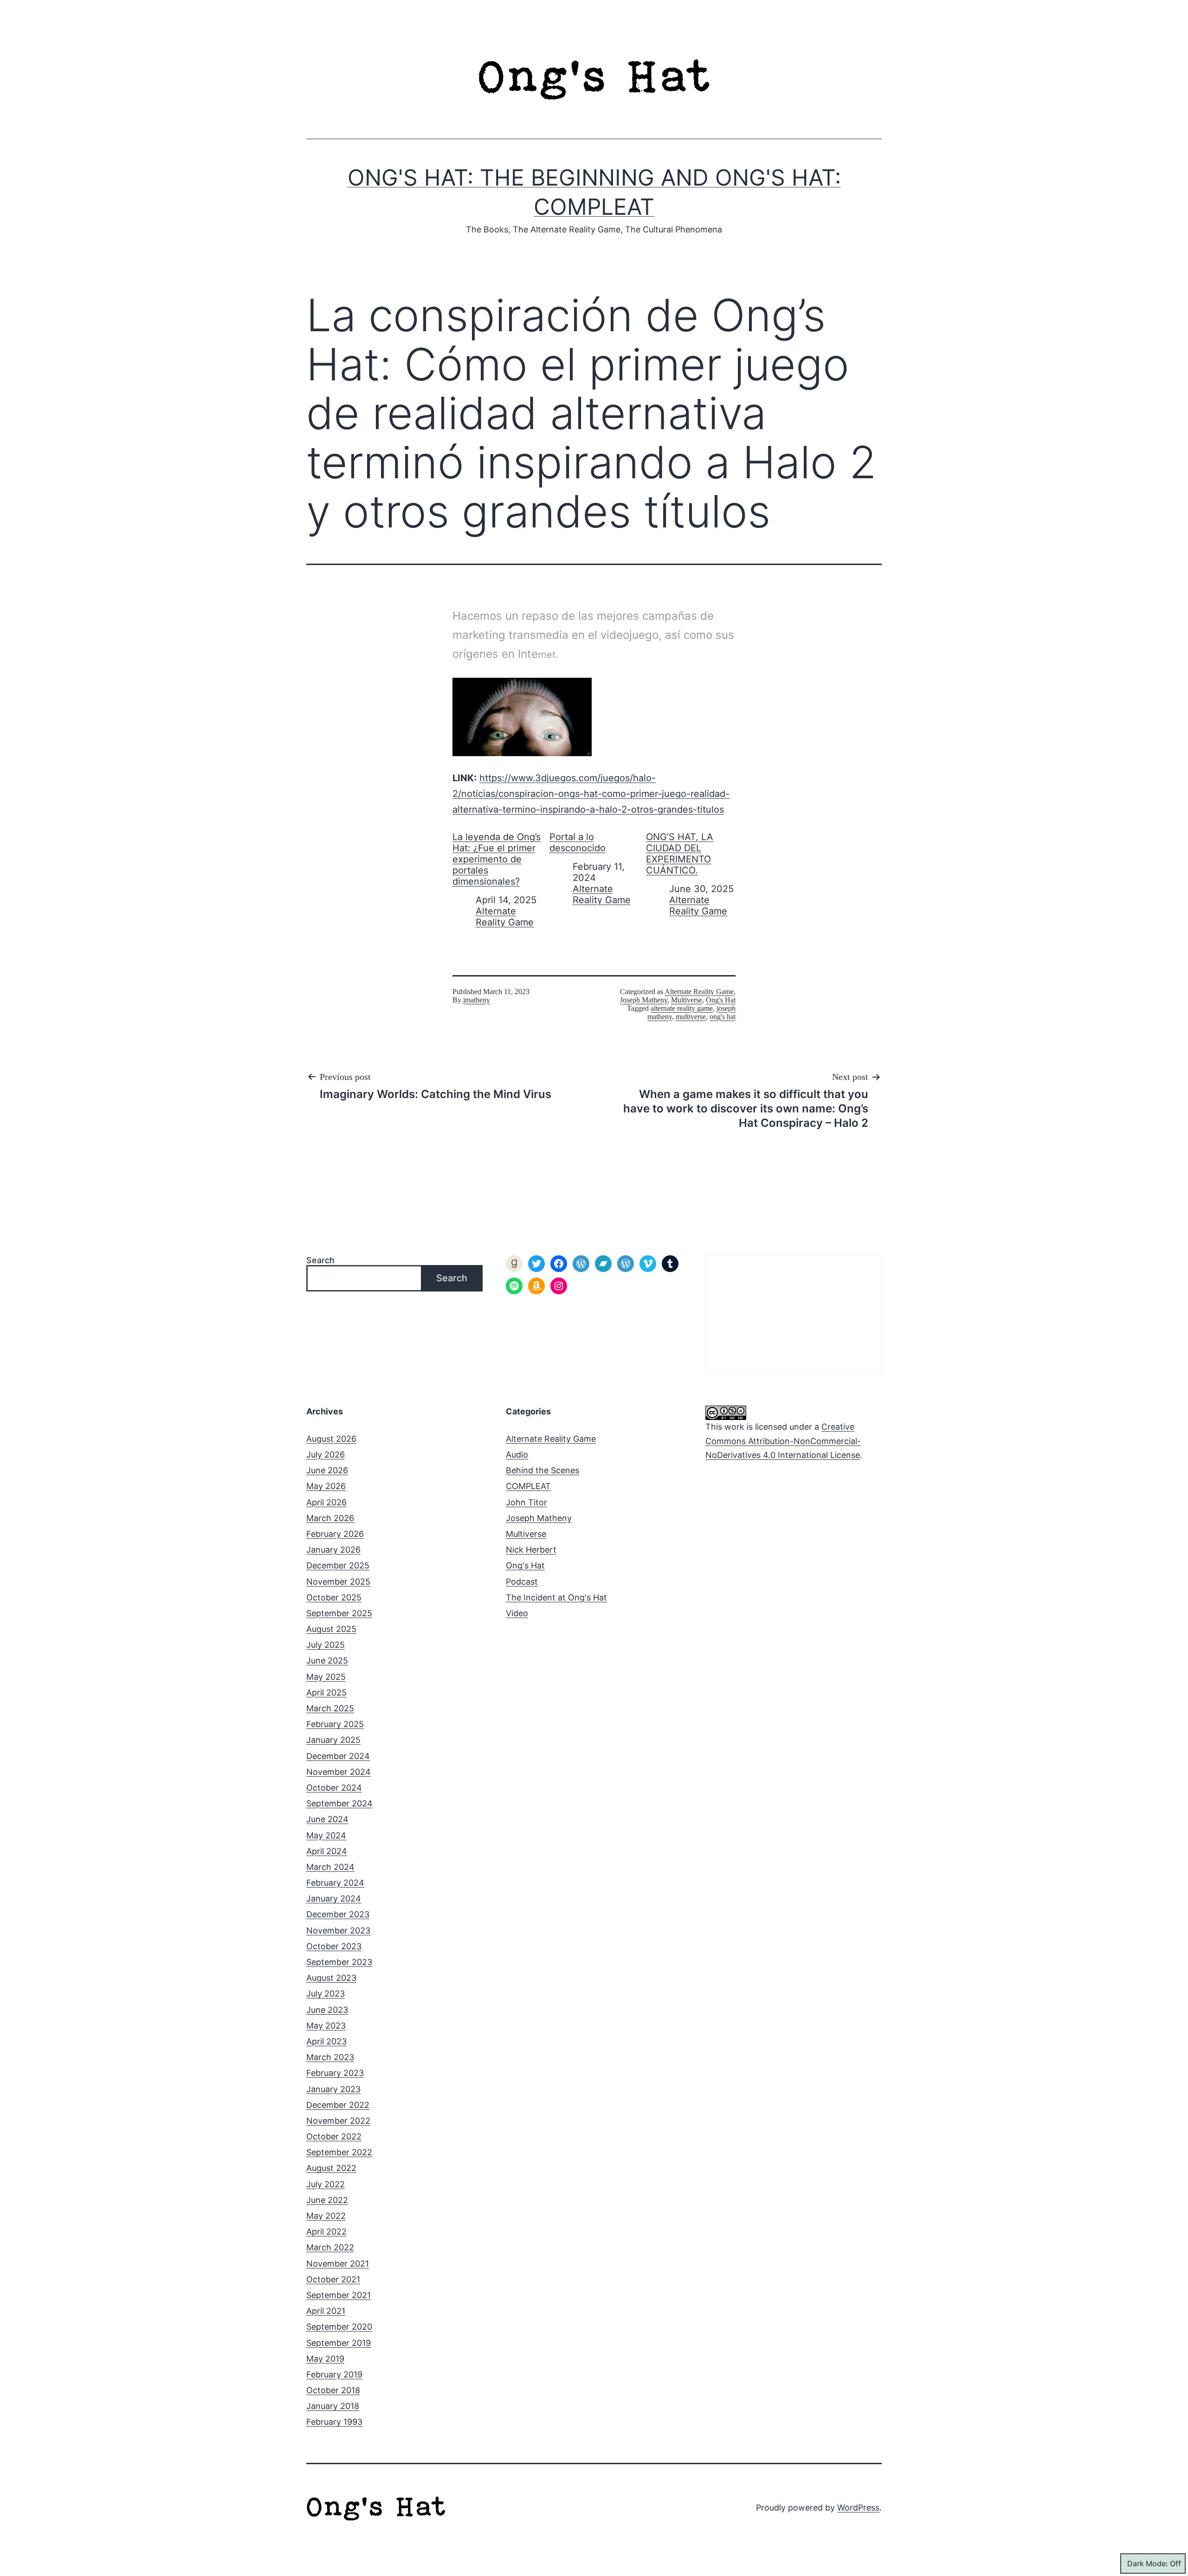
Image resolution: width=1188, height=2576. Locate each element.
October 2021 (333, 2279)
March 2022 (330, 2247)
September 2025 (339, 1613)
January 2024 (334, 1898)
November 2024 (339, 1772)
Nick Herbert (531, 1550)
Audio (517, 1455)
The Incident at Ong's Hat (556, 1597)
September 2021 (339, 2295)
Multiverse (687, 1000)
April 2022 (326, 2232)
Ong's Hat (721, 1000)
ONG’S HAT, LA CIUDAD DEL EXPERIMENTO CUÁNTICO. (680, 854)
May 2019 (325, 2359)
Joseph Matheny (644, 1000)
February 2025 (335, 1724)
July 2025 (326, 1645)
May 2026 (326, 1486)
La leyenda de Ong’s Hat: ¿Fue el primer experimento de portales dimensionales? (497, 859)
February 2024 (335, 1883)
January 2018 (333, 2406)
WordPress (858, 2508)
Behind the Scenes (542, 1470)
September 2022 (339, 2152)
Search (320, 1260)
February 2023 (335, 2073)
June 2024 (327, 1819)
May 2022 (326, 2216)
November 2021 (338, 2264)
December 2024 (338, 1756)
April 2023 (326, 2041)
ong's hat (723, 1017)
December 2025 (338, 1565)
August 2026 (331, 1439)
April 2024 (327, 1851)
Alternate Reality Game (505, 917)
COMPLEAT (528, 1486)
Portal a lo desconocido (578, 842)
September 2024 (339, 1803)
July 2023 (326, 1994)
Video (517, 1613)
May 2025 (326, 1677)
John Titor (526, 1502)
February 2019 (334, 2374)
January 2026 (333, 1550)
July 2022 (326, 2184)
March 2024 (330, 1867)
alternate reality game (682, 1008)
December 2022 (338, 2105)
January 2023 (333, 2089)
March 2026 (330, 1518)
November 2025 (338, 1582)
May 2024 (326, 1835)
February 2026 (335, 1534)
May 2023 (326, 2026)
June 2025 (327, 1661)
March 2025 (330, 1708)
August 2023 (331, 1978)
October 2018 (333, 2390)
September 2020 (339, 2327)
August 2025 (331, 1629)
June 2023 (327, 2010)
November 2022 (338, 2121)
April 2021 (326, 2311)
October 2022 (334, 2136)
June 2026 (327, 1470)
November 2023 (338, 1930)
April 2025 (326, 1693)
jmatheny (477, 1000)
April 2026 (326, 1502)
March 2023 (330, 2057)
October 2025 (334, 1597)
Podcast (522, 1582)
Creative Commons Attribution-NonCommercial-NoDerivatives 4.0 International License (783, 1441)
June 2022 (327, 2200)
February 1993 (334, 2422)
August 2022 (331, 2168)
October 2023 (334, 1946)
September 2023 (339, 1962)
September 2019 (339, 2343)
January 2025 (333, 1740)
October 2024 (334, 1788)
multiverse (691, 1017)
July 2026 (326, 1455)
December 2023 (338, 1914)
